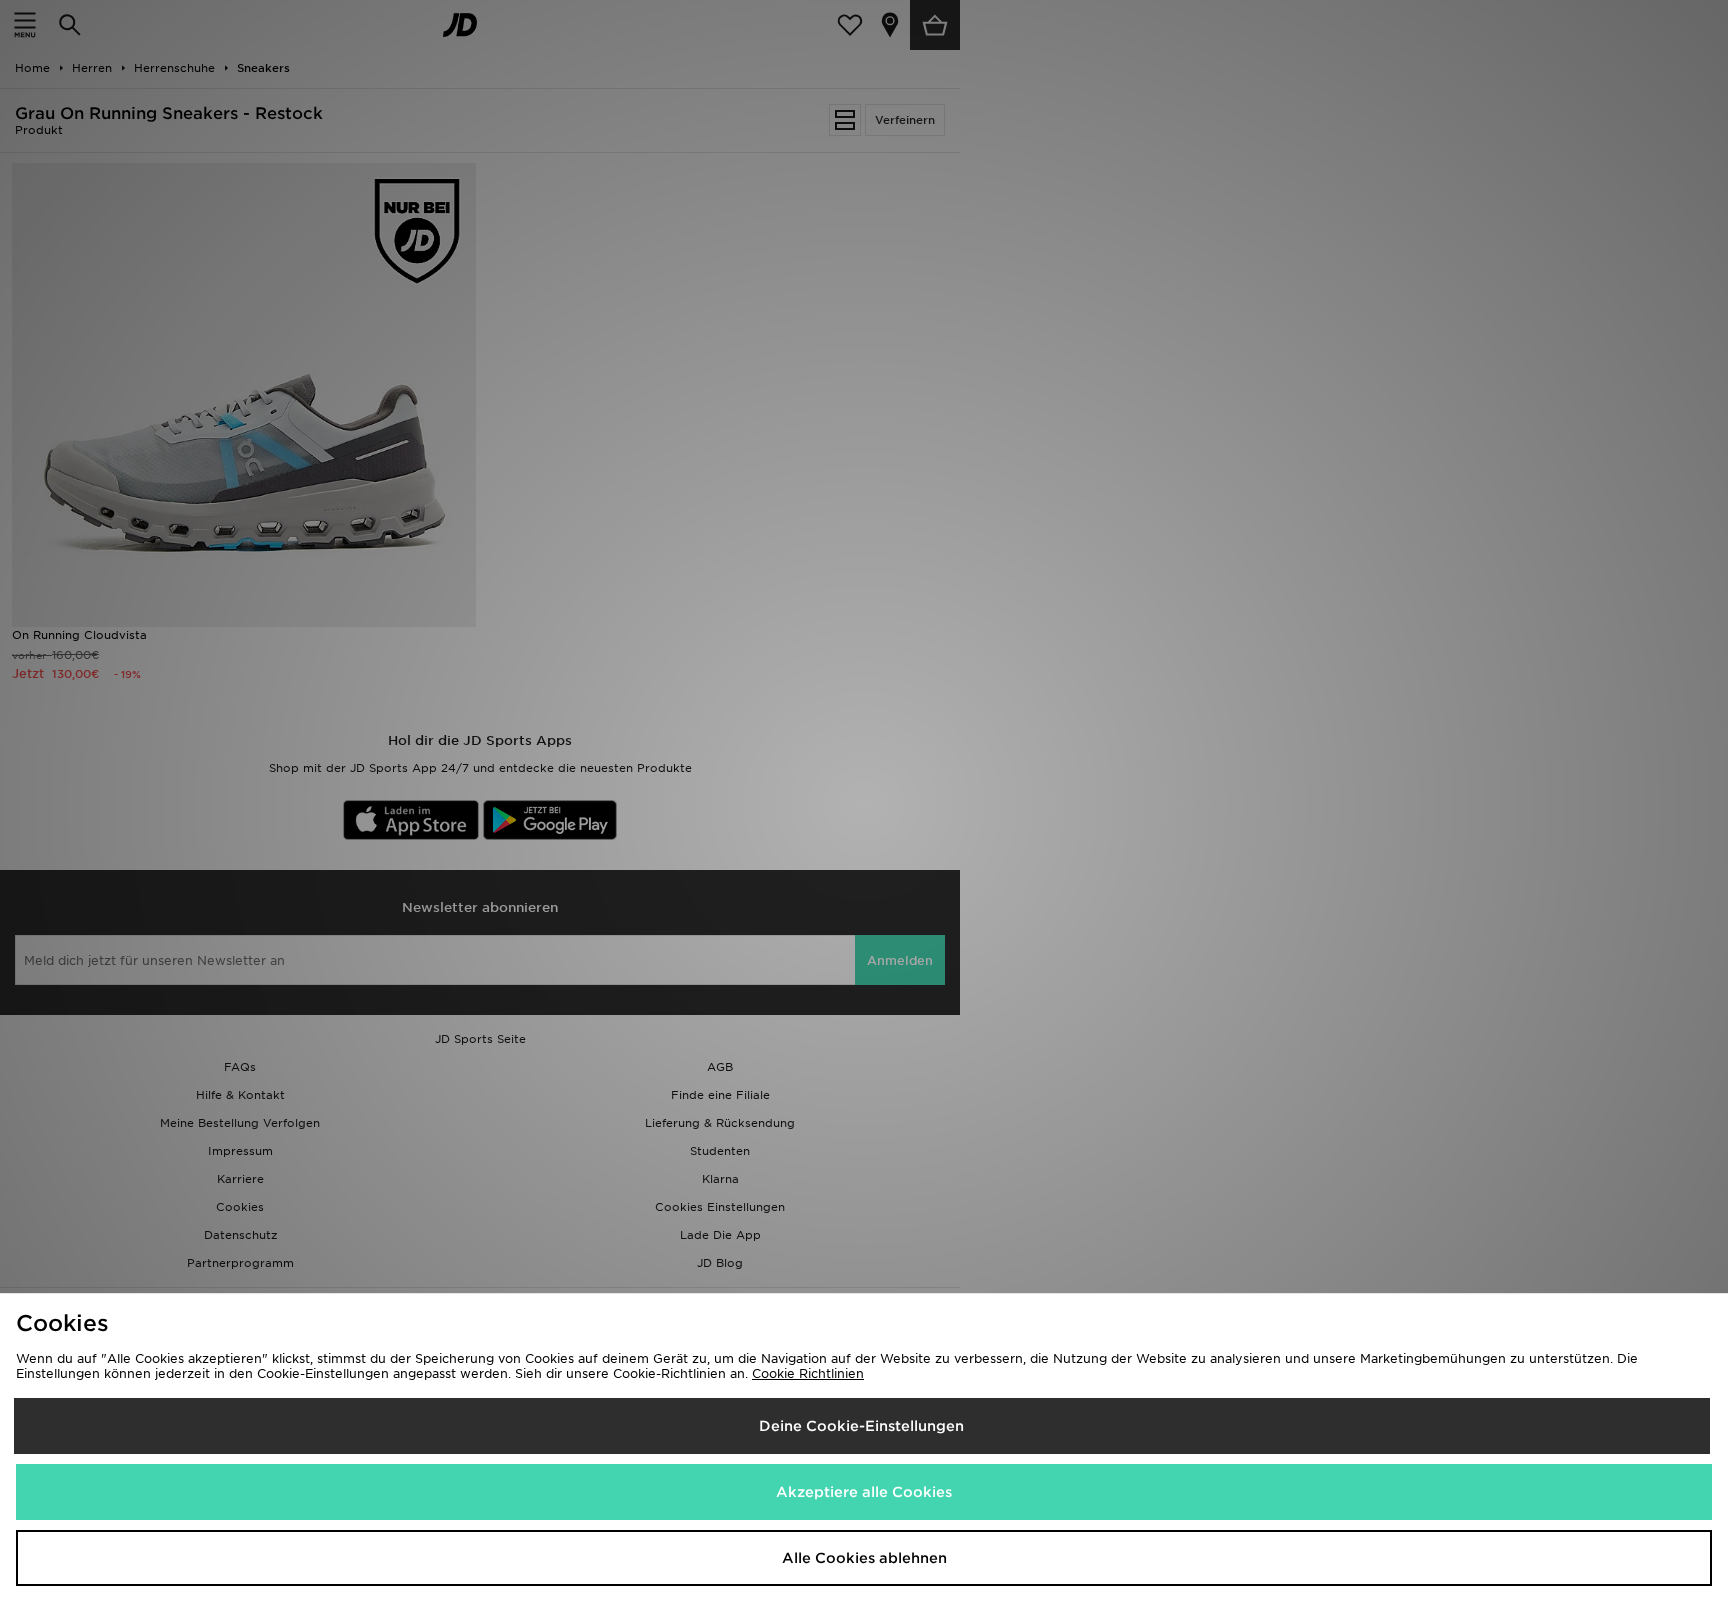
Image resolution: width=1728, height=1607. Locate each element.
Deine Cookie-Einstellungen (861, 1426)
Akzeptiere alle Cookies (864, 1492)
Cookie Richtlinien (808, 1373)
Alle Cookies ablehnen (864, 1558)
